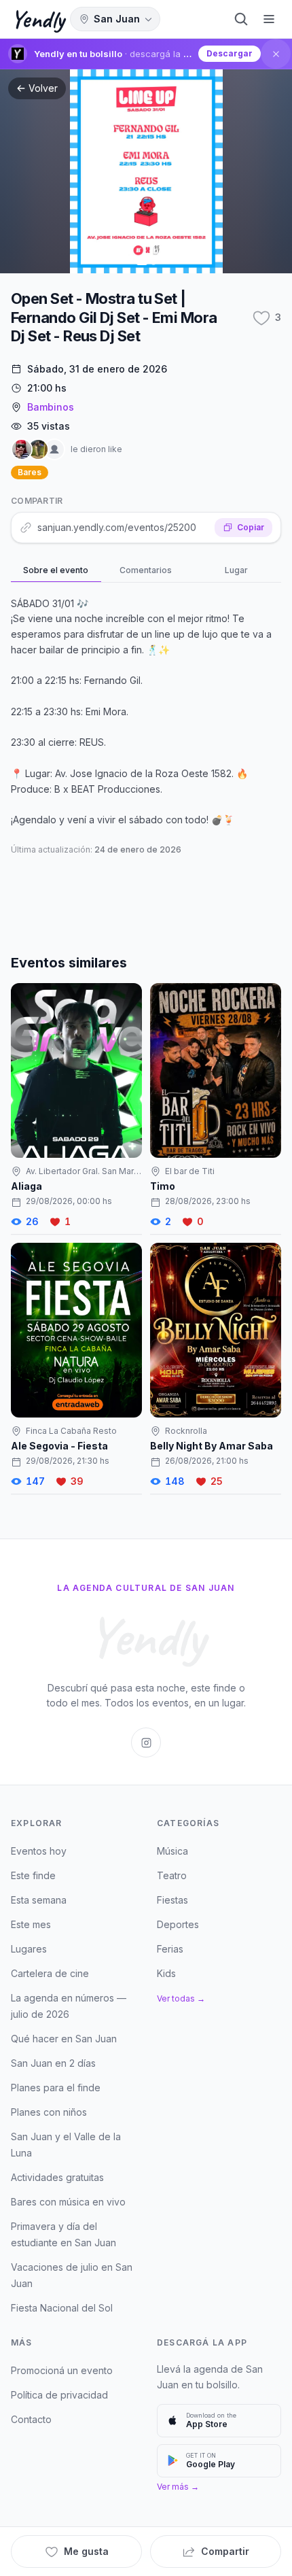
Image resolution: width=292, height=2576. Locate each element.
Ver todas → (181, 1998)
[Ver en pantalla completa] (146, 171)
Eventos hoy (39, 1851)
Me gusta (86, 2551)
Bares (30, 472)
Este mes (31, 1924)
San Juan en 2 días (53, 2063)
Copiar (251, 527)
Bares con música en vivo (68, 2202)
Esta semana (39, 1900)
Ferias (170, 1949)
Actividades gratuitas (57, 2177)
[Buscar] (241, 19)
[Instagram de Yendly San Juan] (146, 1742)
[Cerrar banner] (276, 54)
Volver (43, 88)
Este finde (33, 1875)
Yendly (38, 19)
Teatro (172, 1875)
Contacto (31, 2419)
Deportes (178, 1924)
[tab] (56, 571)
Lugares (29, 1949)
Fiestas (172, 1900)
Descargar (230, 53)
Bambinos (51, 407)
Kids (166, 1973)
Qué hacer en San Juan (64, 2039)
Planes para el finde (56, 2088)
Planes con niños (49, 2112)
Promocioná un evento (62, 2370)
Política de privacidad (59, 2395)
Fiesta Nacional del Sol (62, 2308)
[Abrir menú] (269, 19)
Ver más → (178, 2487)
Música (172, 1851)
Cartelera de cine (50, 1973)
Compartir (225, 2551)
